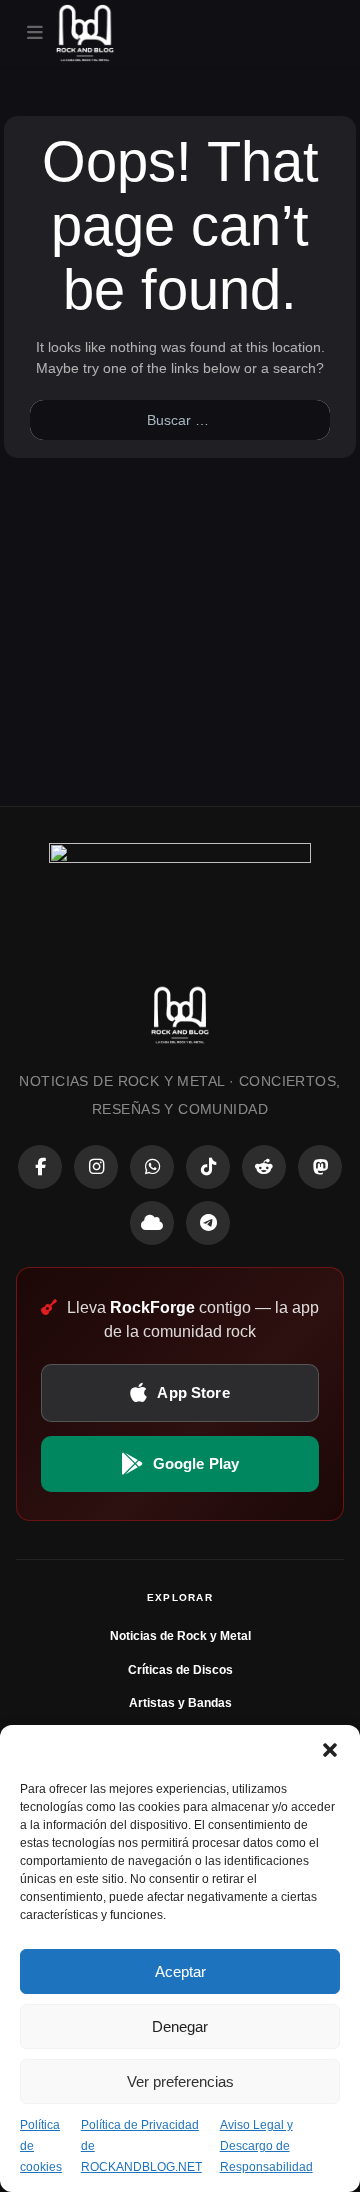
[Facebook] (40, 1167)
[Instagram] (96, 1167)
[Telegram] (208, 1223)
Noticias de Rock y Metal (180, 1636)
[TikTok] (208, 1167)
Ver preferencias (180, 2081)
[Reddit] (264, 1167)
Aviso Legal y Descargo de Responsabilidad (266, 2146)
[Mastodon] (320, 1167)
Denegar (180, 2026)
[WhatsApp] (152, 1167)
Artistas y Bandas (180, 1703)
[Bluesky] (152, 1223)
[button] (330, 1750)
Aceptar (180, 1971)
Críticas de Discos (180, 1670)
